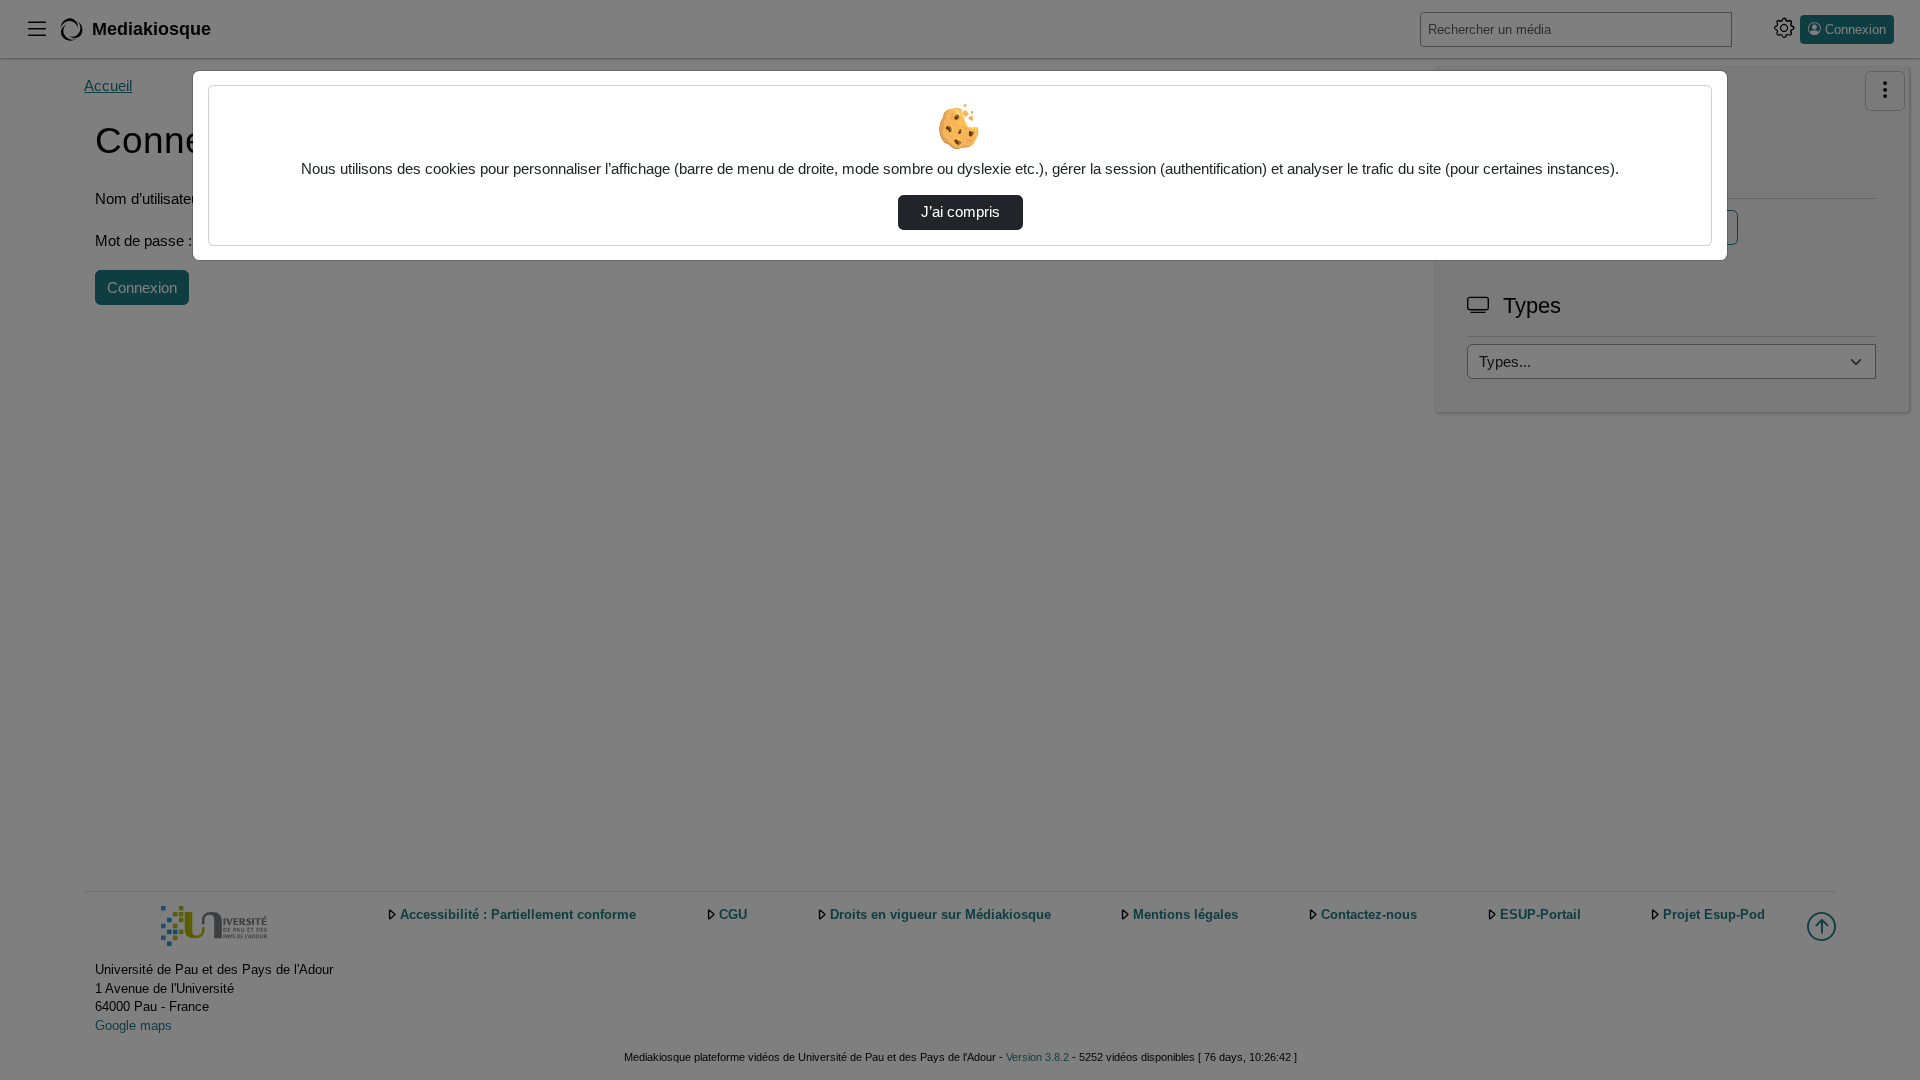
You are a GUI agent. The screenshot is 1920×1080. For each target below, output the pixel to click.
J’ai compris (960, 212)
